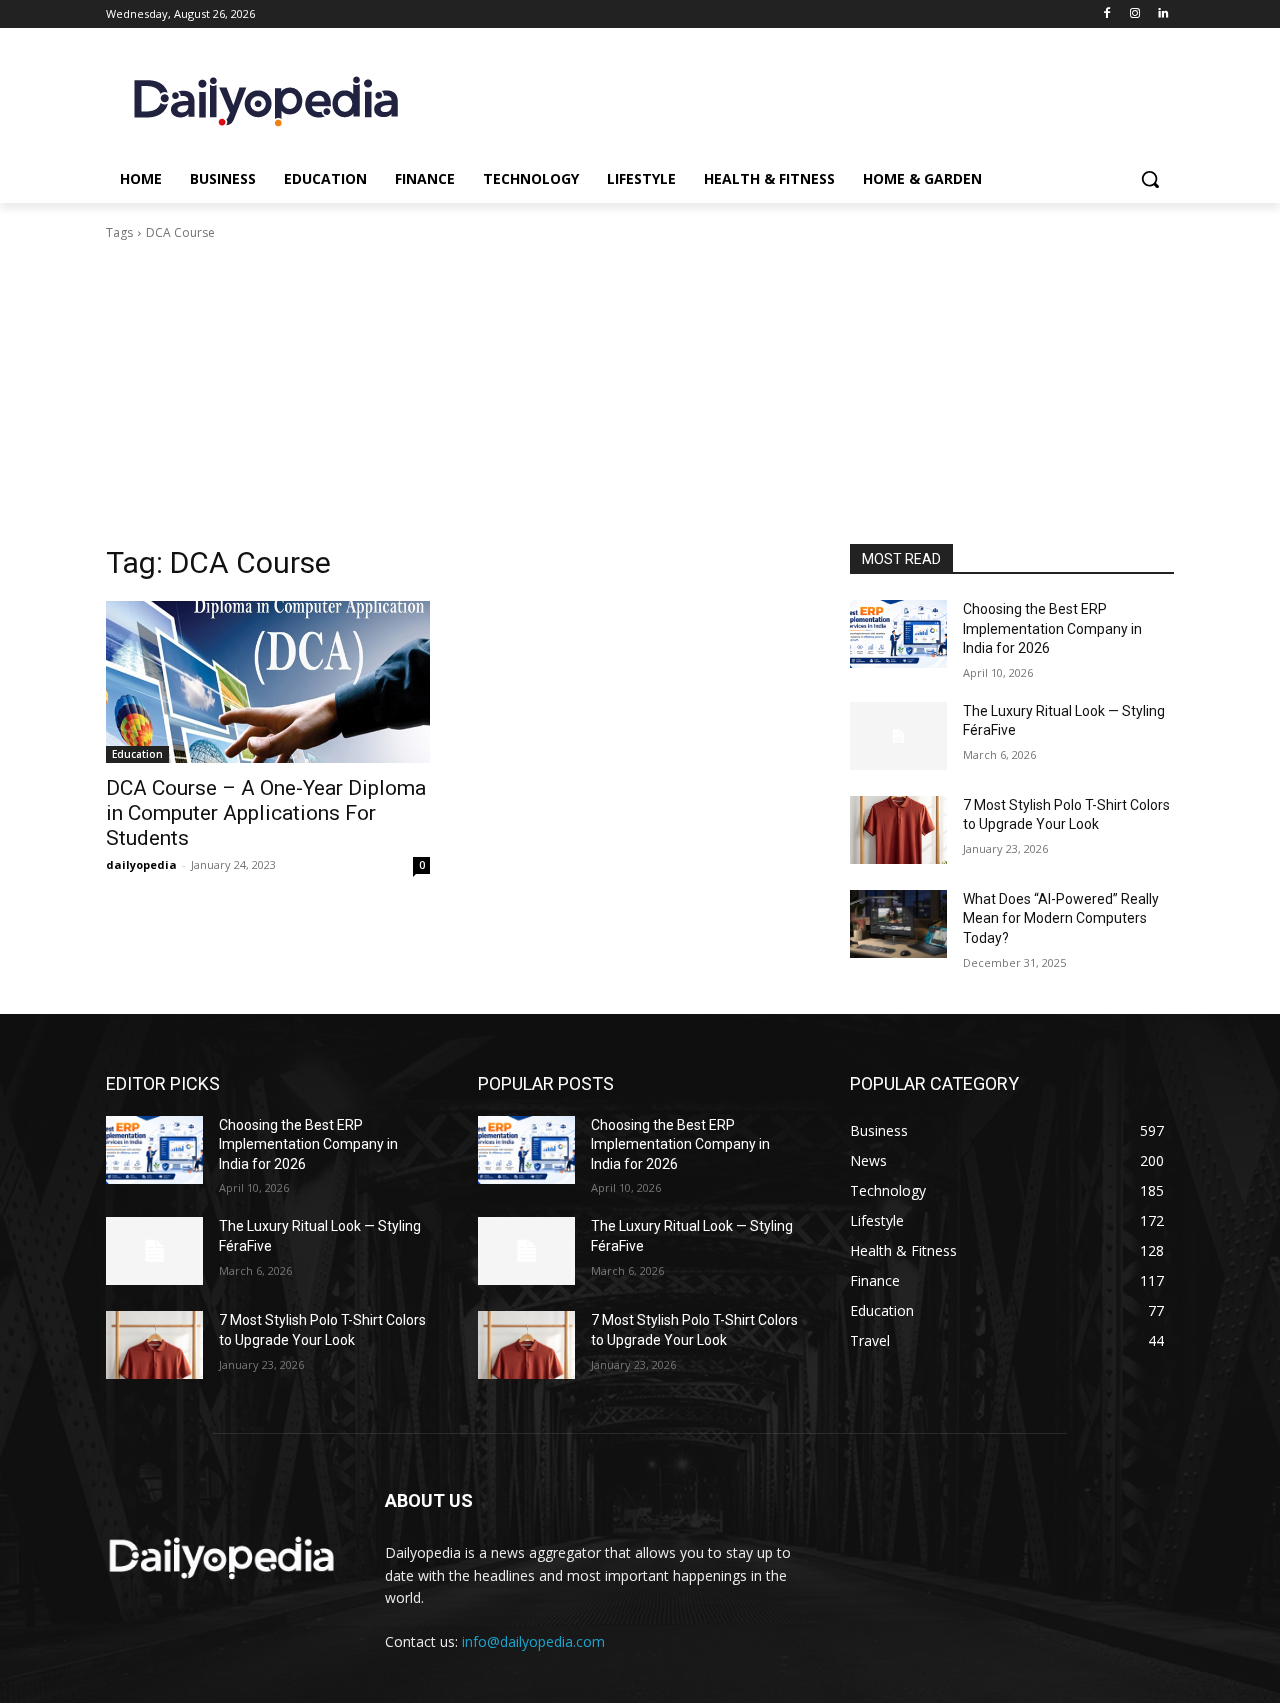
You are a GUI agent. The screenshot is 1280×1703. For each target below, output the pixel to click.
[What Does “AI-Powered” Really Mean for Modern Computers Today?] (898, 924)
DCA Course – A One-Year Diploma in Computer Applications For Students (266, 813)
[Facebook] (1107, 14)
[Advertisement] (640, 393)
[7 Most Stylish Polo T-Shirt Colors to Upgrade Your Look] (898, 830)
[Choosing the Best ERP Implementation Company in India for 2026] (898, 634)
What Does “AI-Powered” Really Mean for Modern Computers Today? (1061, 918)
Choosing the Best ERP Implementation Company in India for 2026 (1052, 628)
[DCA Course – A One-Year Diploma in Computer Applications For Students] (268, 682)
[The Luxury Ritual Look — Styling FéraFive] (898, 736)
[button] (1150, 179)
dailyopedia (141, 864)
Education (137, 754)
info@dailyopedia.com (533, 1641)
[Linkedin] (1162, 14)
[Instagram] (1134, 14)
